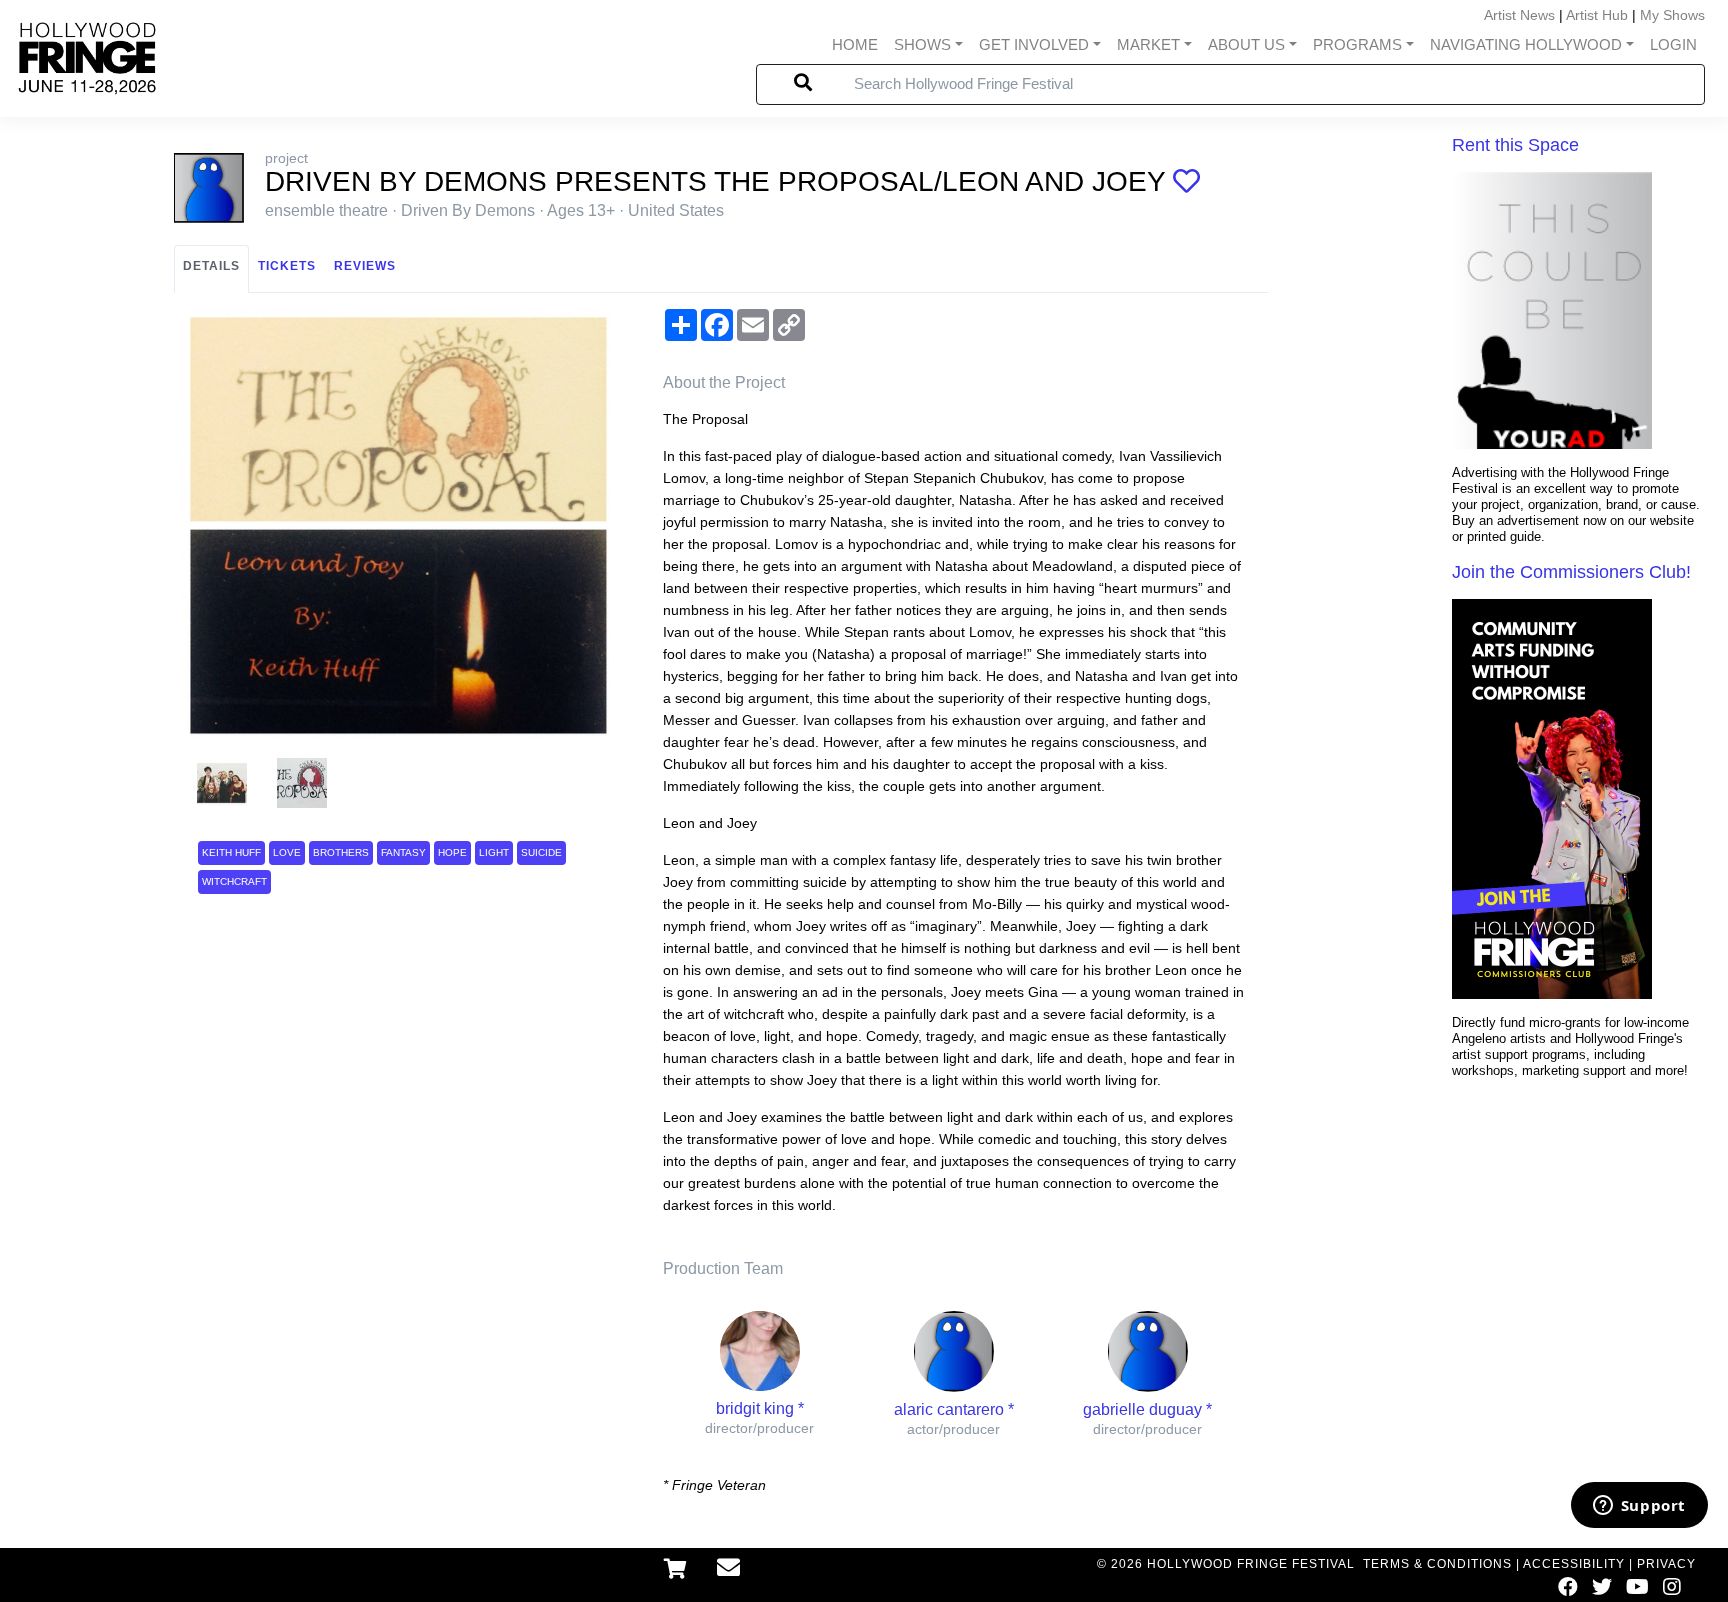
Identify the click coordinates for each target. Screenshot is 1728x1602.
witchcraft (234, 881)
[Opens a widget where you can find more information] (1639, 1507)
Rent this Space (1515, 145)
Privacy (1666, 1564)
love (287, 852)
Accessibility (1574, 1564)
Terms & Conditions (1437, 1564)
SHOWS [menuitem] (922, 44)
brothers (341, 852)
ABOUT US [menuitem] (1246, 44)
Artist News (1519, 15)
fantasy (403, 852)
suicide (541, 852)
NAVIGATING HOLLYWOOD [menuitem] (1526, 44)
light (494, 852)
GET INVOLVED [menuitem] (1034, 44)
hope (452, 852)
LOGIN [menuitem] (1673, 44)
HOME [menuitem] (855, 44)
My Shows (1672, 15)
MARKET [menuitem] (1148, 44)
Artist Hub (1597, 15)
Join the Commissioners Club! (1571, 572)
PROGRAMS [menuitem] (1357, 44)
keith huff (231, 852)
